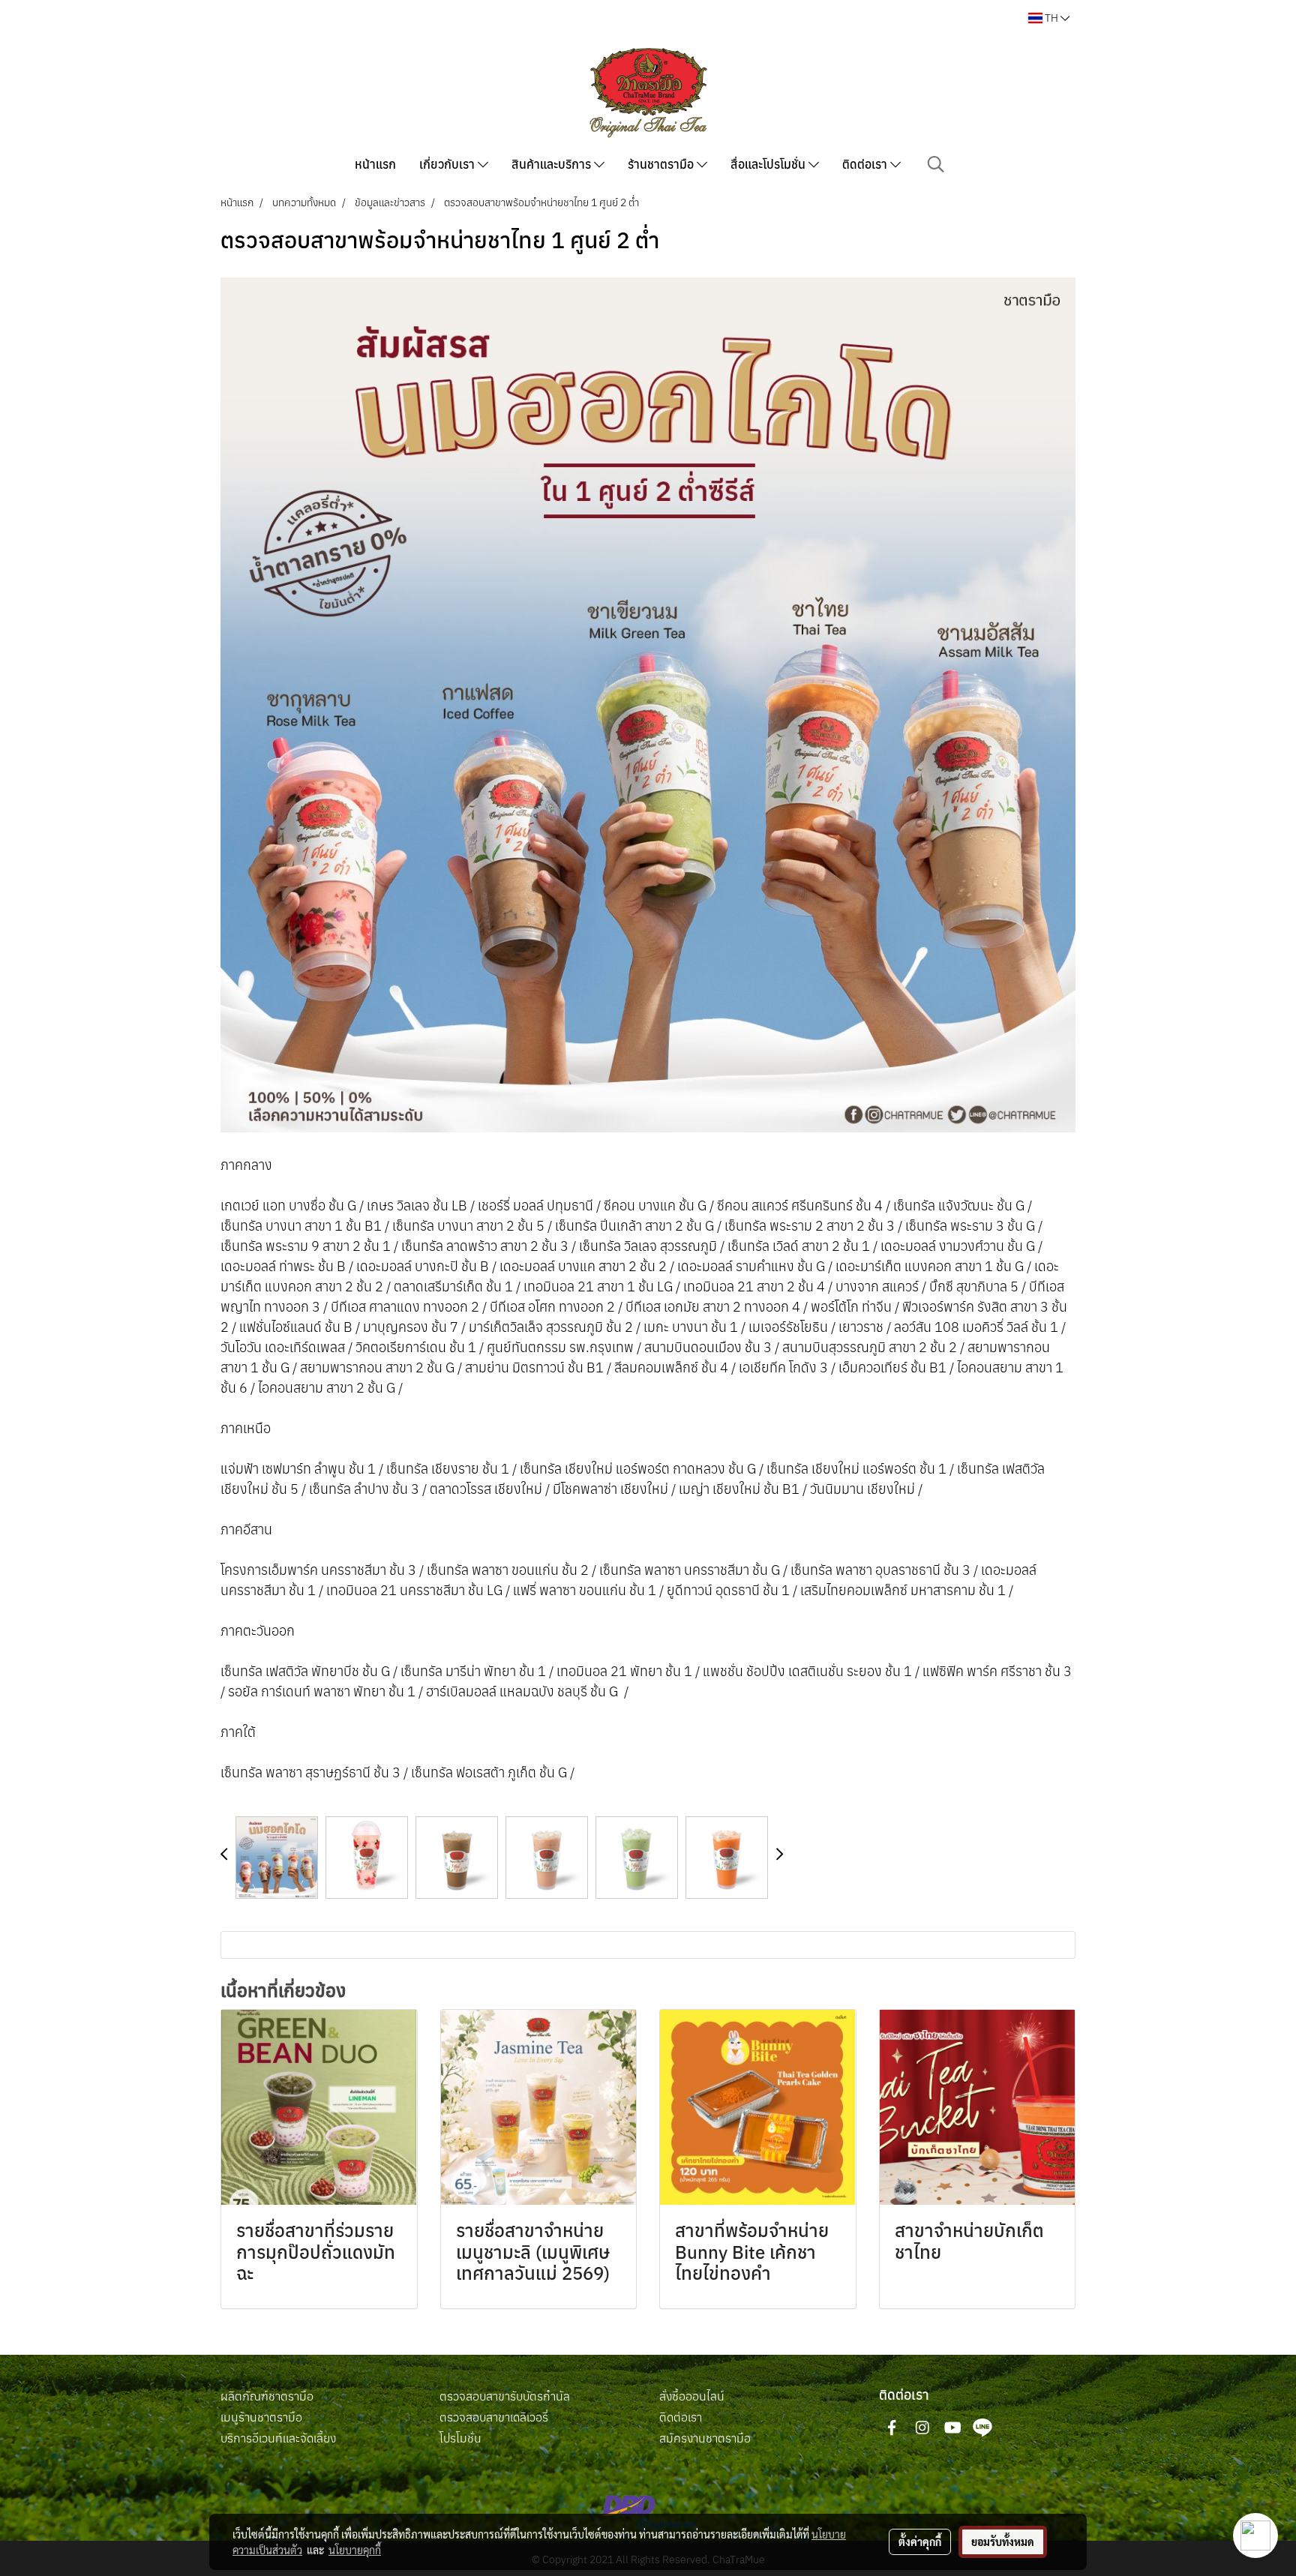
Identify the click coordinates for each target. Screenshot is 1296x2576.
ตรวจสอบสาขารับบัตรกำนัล (505, 2396)
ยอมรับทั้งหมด (1003, 2542)
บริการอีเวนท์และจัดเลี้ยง (278, 2438)
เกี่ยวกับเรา (448, 164)
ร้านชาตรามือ (662, 164)
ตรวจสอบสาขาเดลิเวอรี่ (494, 2417)
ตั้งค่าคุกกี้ (920, 2542)
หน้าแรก (375, 164)
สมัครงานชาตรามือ (705, 2438)
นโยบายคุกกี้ (355, 2550)
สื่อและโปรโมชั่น (769, 164)
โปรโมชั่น (460, 2438)
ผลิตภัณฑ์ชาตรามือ (267, 2396)
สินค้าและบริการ (553, 164)
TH (1051, 18)
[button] (936, 164)
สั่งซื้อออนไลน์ (692, 2396)
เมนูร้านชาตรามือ (261, 2417)
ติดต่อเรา (866, 164)
